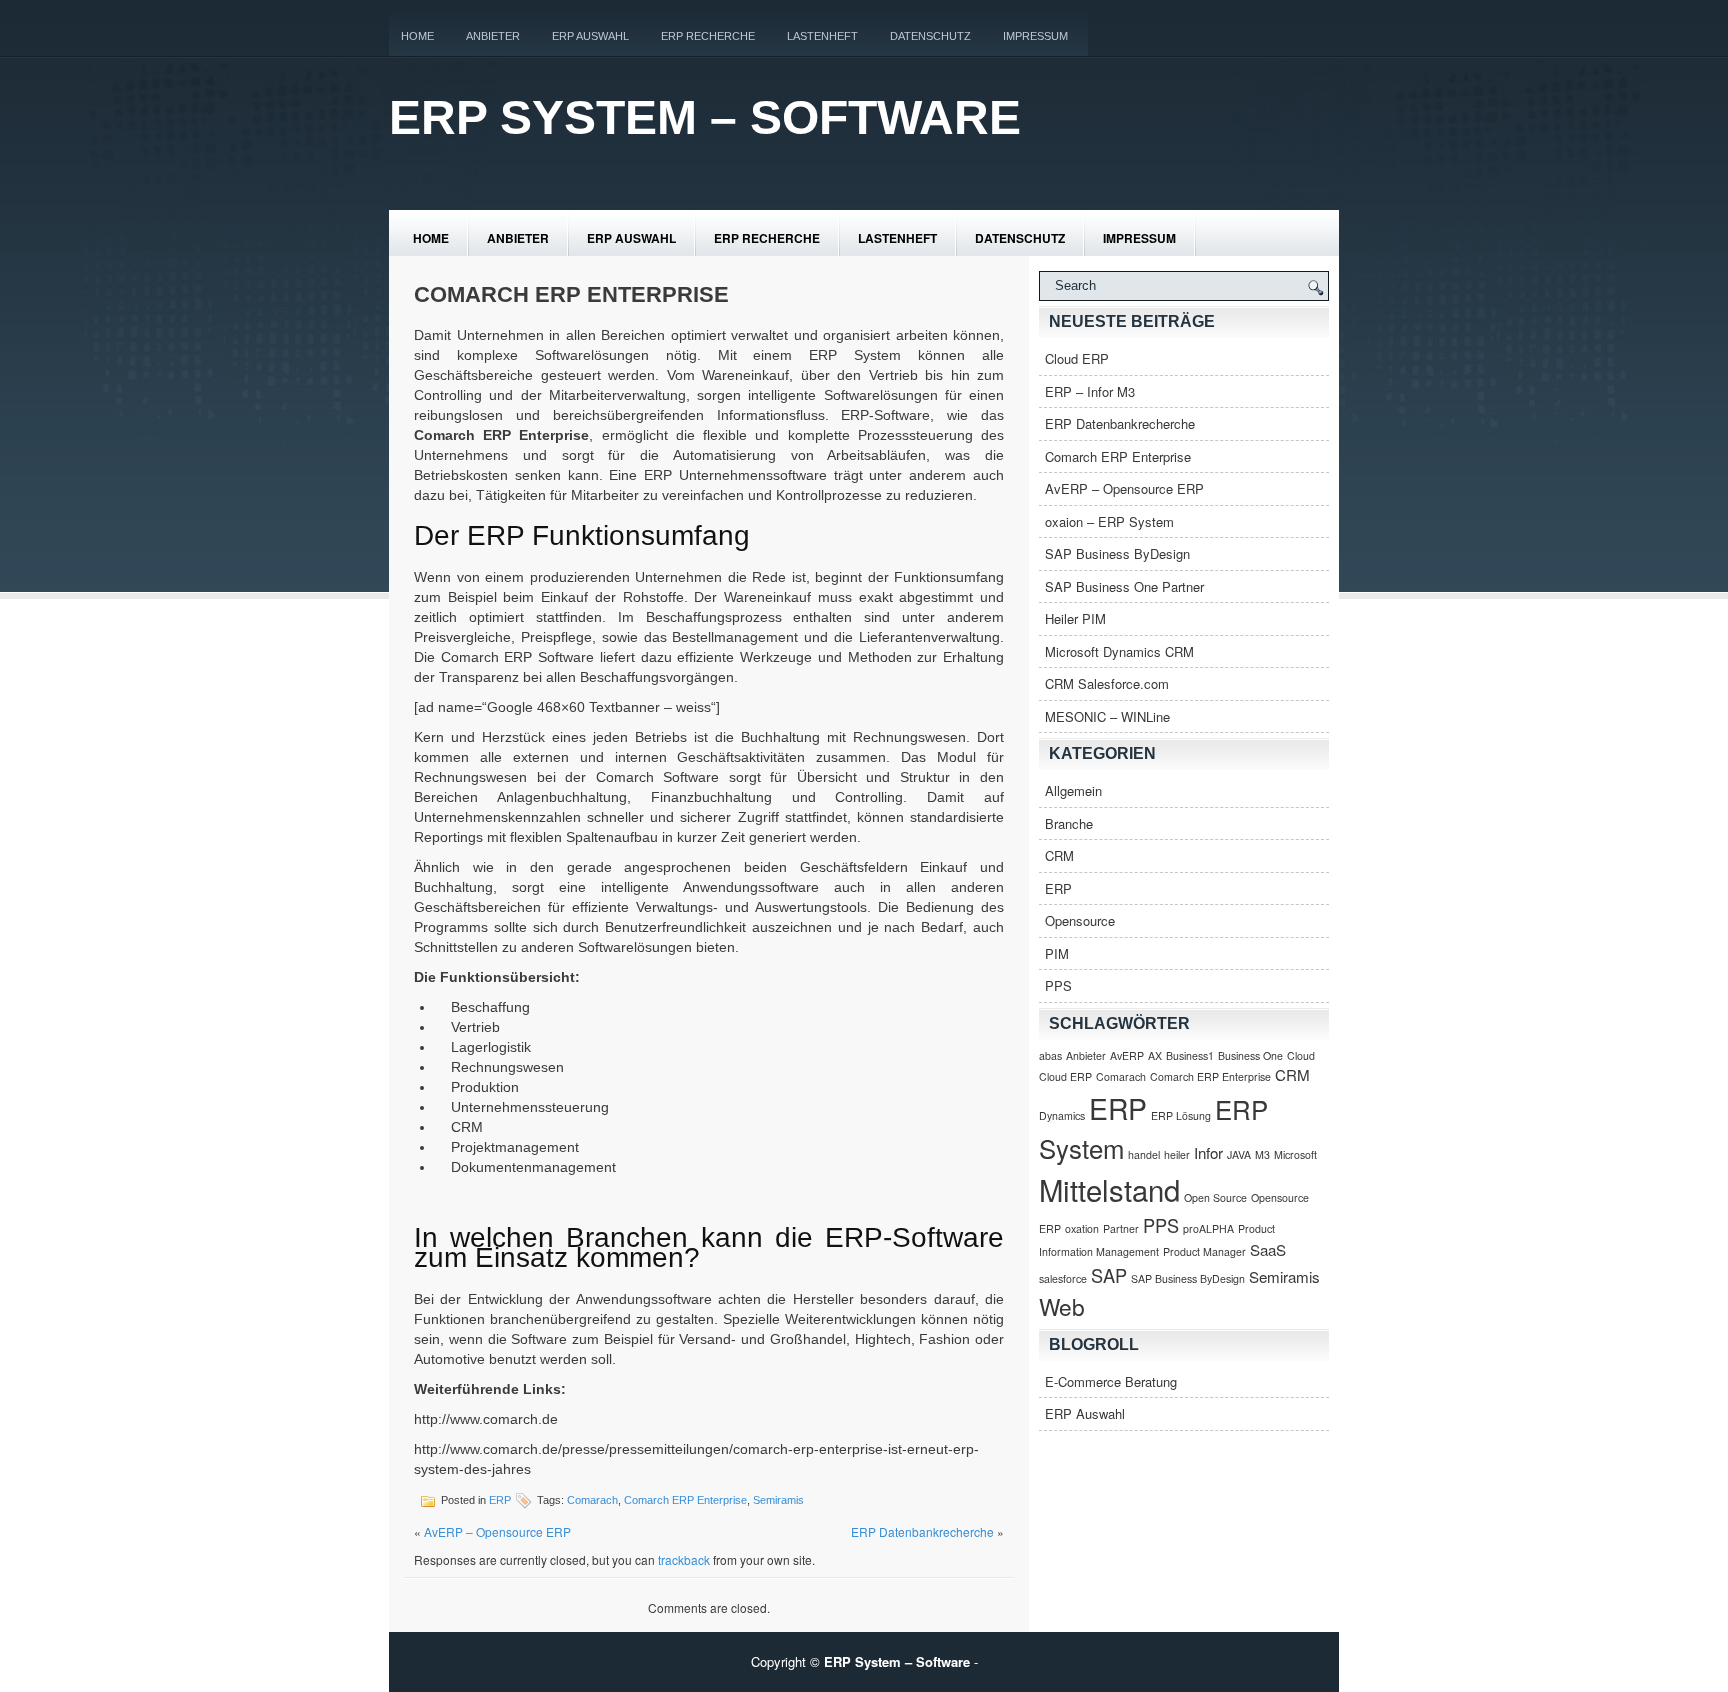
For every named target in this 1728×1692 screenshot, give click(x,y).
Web (1062, 1306)
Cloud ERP (1077, 358)
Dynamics (1062, 1115)
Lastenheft (822, 36)
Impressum (1035, 36)
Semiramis (778, 1500)
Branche (1069, 823)
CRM (1059, 855)
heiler (1177, 1154)
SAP (1109, 1275)
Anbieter (493, 36)
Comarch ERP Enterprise (685, 1500)
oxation (1082, 1228)
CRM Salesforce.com (1107, 683)
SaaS (1268, 1249)
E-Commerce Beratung (1111, 1381)
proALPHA (1208, 1228)
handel (1144, 1154)
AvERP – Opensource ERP (497, 1531)
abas (1050, 1055)
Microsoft (1295, 1154)
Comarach (592, 1500)
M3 (1262, 1154)
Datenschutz (930, 36)
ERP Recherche (708, 36)
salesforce (1063, 1278)
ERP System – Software (705, 117)
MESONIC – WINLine (1107, 716)
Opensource (1080, 920)
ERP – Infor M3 (1090, 391)
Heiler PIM (1075, 618)
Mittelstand (1109, 1189)
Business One (1250, 1055)
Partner (1121, 1228)
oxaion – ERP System (1109, 521)
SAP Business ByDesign (1117, 553)
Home (417, 36)
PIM (1057, 953)
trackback (684, 1559)
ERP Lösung (1181, 1115)
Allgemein (1073, 790)
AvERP (1127, 1055)
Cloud (1301, 1055)
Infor (1208, 1152)
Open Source (1215, 1197)
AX (1155, 1055)
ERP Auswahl (590, 36)
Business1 (1190, 1055)
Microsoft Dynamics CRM (1119, 651)
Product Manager (1204, 1251)
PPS (1058, 985)
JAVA (1239, 1154)
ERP (500, 1500)
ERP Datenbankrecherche (922, 1531)
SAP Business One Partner (1124, 586)
